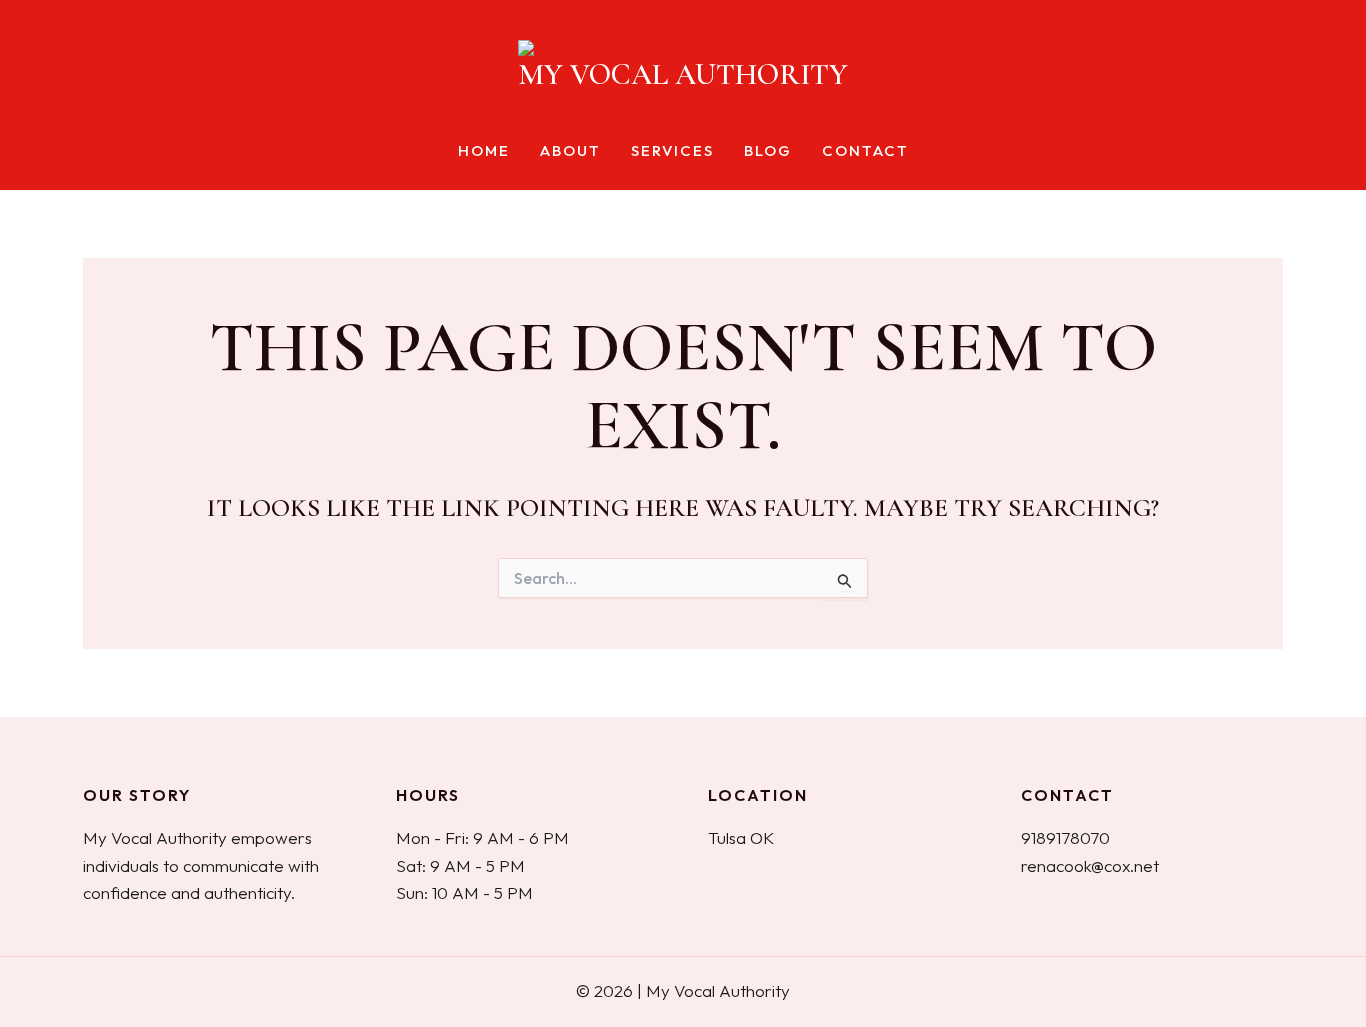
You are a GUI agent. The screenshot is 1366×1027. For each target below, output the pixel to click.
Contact (865, 151)
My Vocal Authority (683, 74)
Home (484, 151)
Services (672, 151)
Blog (768, 151)
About (570, 151)
